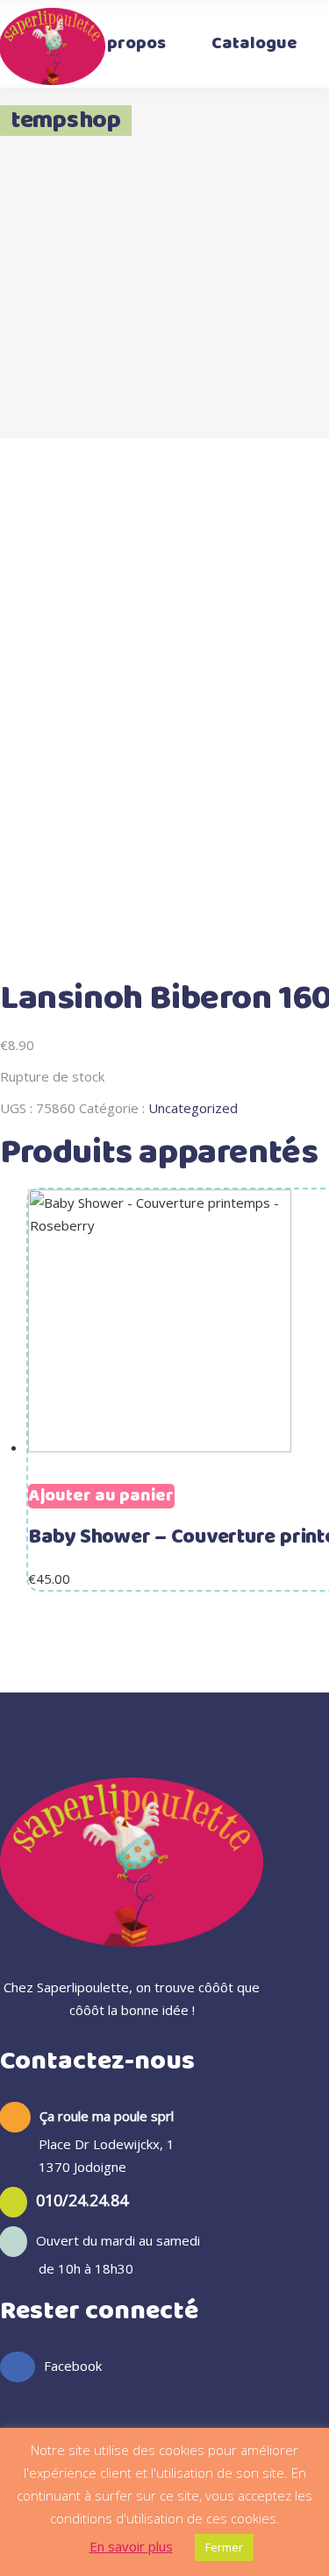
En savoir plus (131, 2546)
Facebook (73, 2366)
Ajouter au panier (101, 1496)
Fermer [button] (224, 2547)
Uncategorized (193, 1108)
